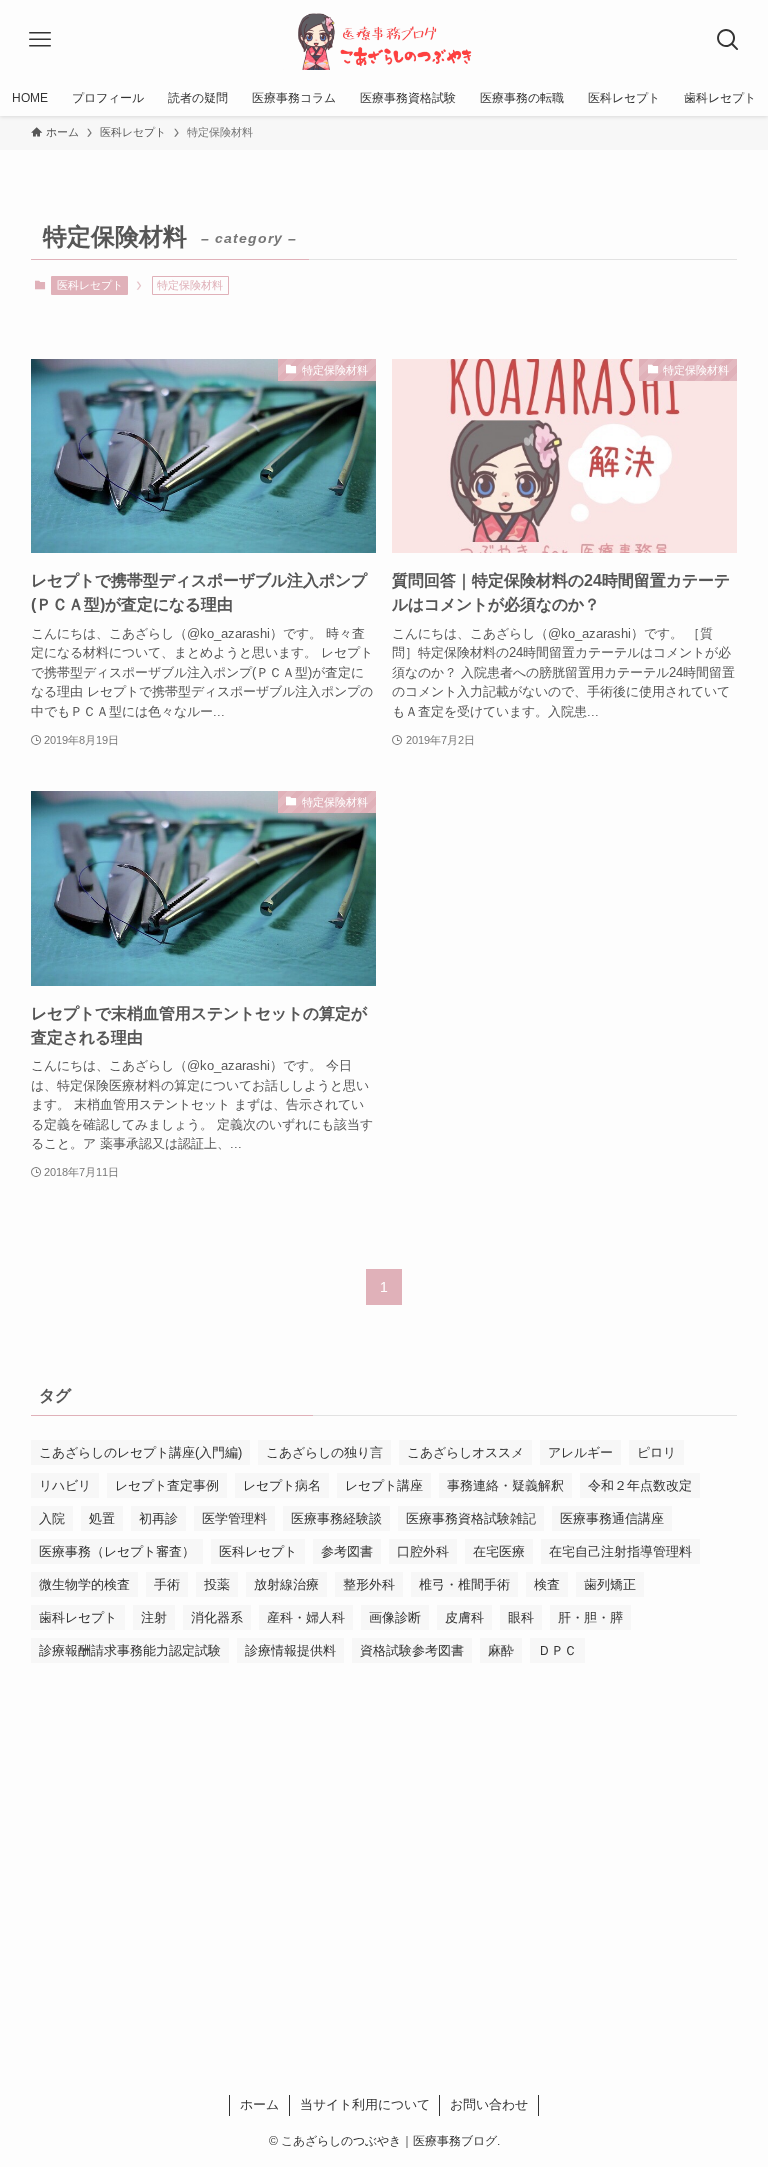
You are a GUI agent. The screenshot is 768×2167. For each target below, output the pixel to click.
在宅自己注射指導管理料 (620, 1551)
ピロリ (656, 1452)
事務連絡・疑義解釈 (505, 1485)
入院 (52, 1518)
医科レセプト (90, 285)
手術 (167, 1584)
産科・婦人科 (306, 1617)
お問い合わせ (489, 2104)
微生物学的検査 (84, 1584)
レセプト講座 (384, 1485)
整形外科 (369, 1584)
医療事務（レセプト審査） (117, 1551)
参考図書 (347, 1551)
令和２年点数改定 (640, 1485)
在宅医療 (499, 1551)
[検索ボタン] (728, 40)
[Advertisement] (384, 1835)
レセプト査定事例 (167, 1485)
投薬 (217, 1584)
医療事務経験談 (336, 1518)
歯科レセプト (78, 1617)
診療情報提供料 (290, 1650)
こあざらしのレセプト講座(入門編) (140, 1452)
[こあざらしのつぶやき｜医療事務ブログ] (384, 40)
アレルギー (580, 1452)
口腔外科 (423, 1551)
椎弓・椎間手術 (464, 1584)
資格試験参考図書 (412, 1650)
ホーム (259, 2104)
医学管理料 (234, 1518)
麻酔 (501, 1650)
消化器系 (217, 1617)
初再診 (158, 1518)
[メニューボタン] (40, 40)
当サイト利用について (365, 2104)
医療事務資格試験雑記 (471, 1518)
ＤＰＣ (557, 1650)
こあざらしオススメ (465, 1452)
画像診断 (395, 1617)
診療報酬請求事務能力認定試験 (130, 1650)
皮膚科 (464, 1617)
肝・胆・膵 (590, 1617)
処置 (102, 1518)
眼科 (521, 1617)
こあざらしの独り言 (324, 1452)
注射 (154, 1617)
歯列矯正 (610, 1584)
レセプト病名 (282, 1485)
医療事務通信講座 (612, 1518)
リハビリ (65, 1485)
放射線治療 (286, 1584)
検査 (547, 1584)
